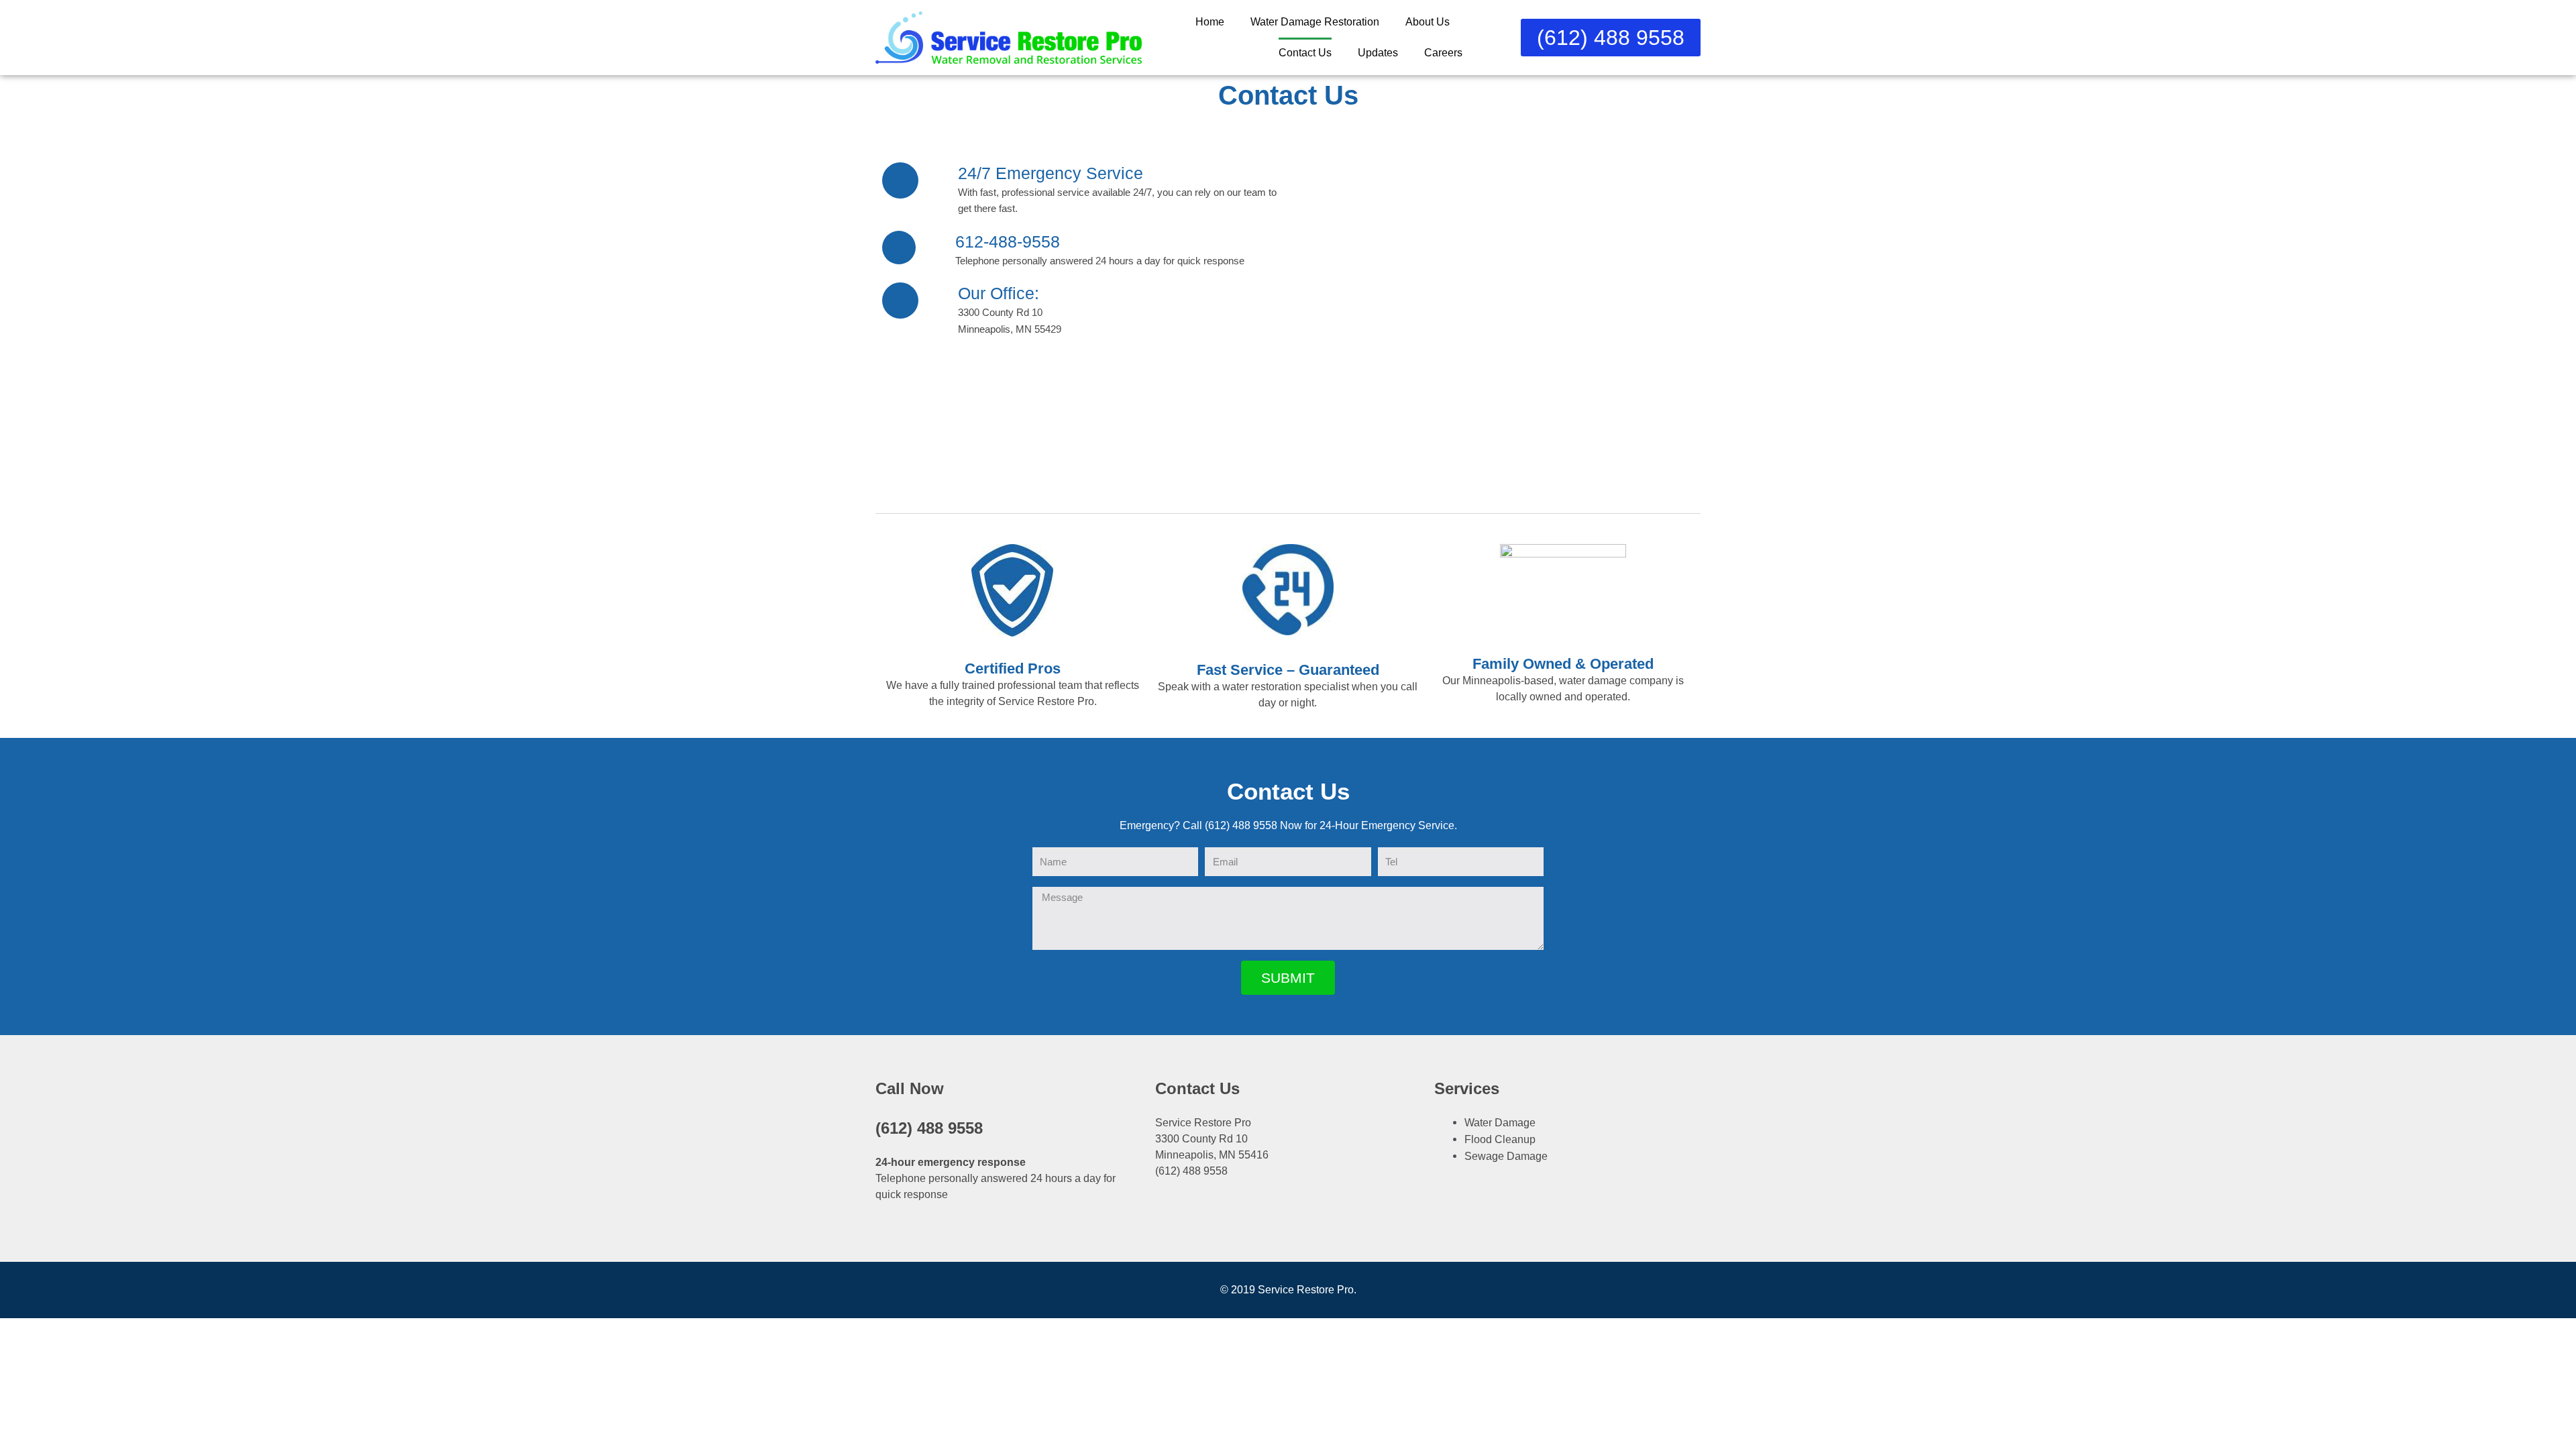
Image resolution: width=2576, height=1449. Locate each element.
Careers (1443, 53)
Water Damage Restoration (1315, 22)
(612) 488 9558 (929, 1128)
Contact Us (1305, 53)
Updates (1378, 53)
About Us (1428, 22)
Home (1210, 22)
